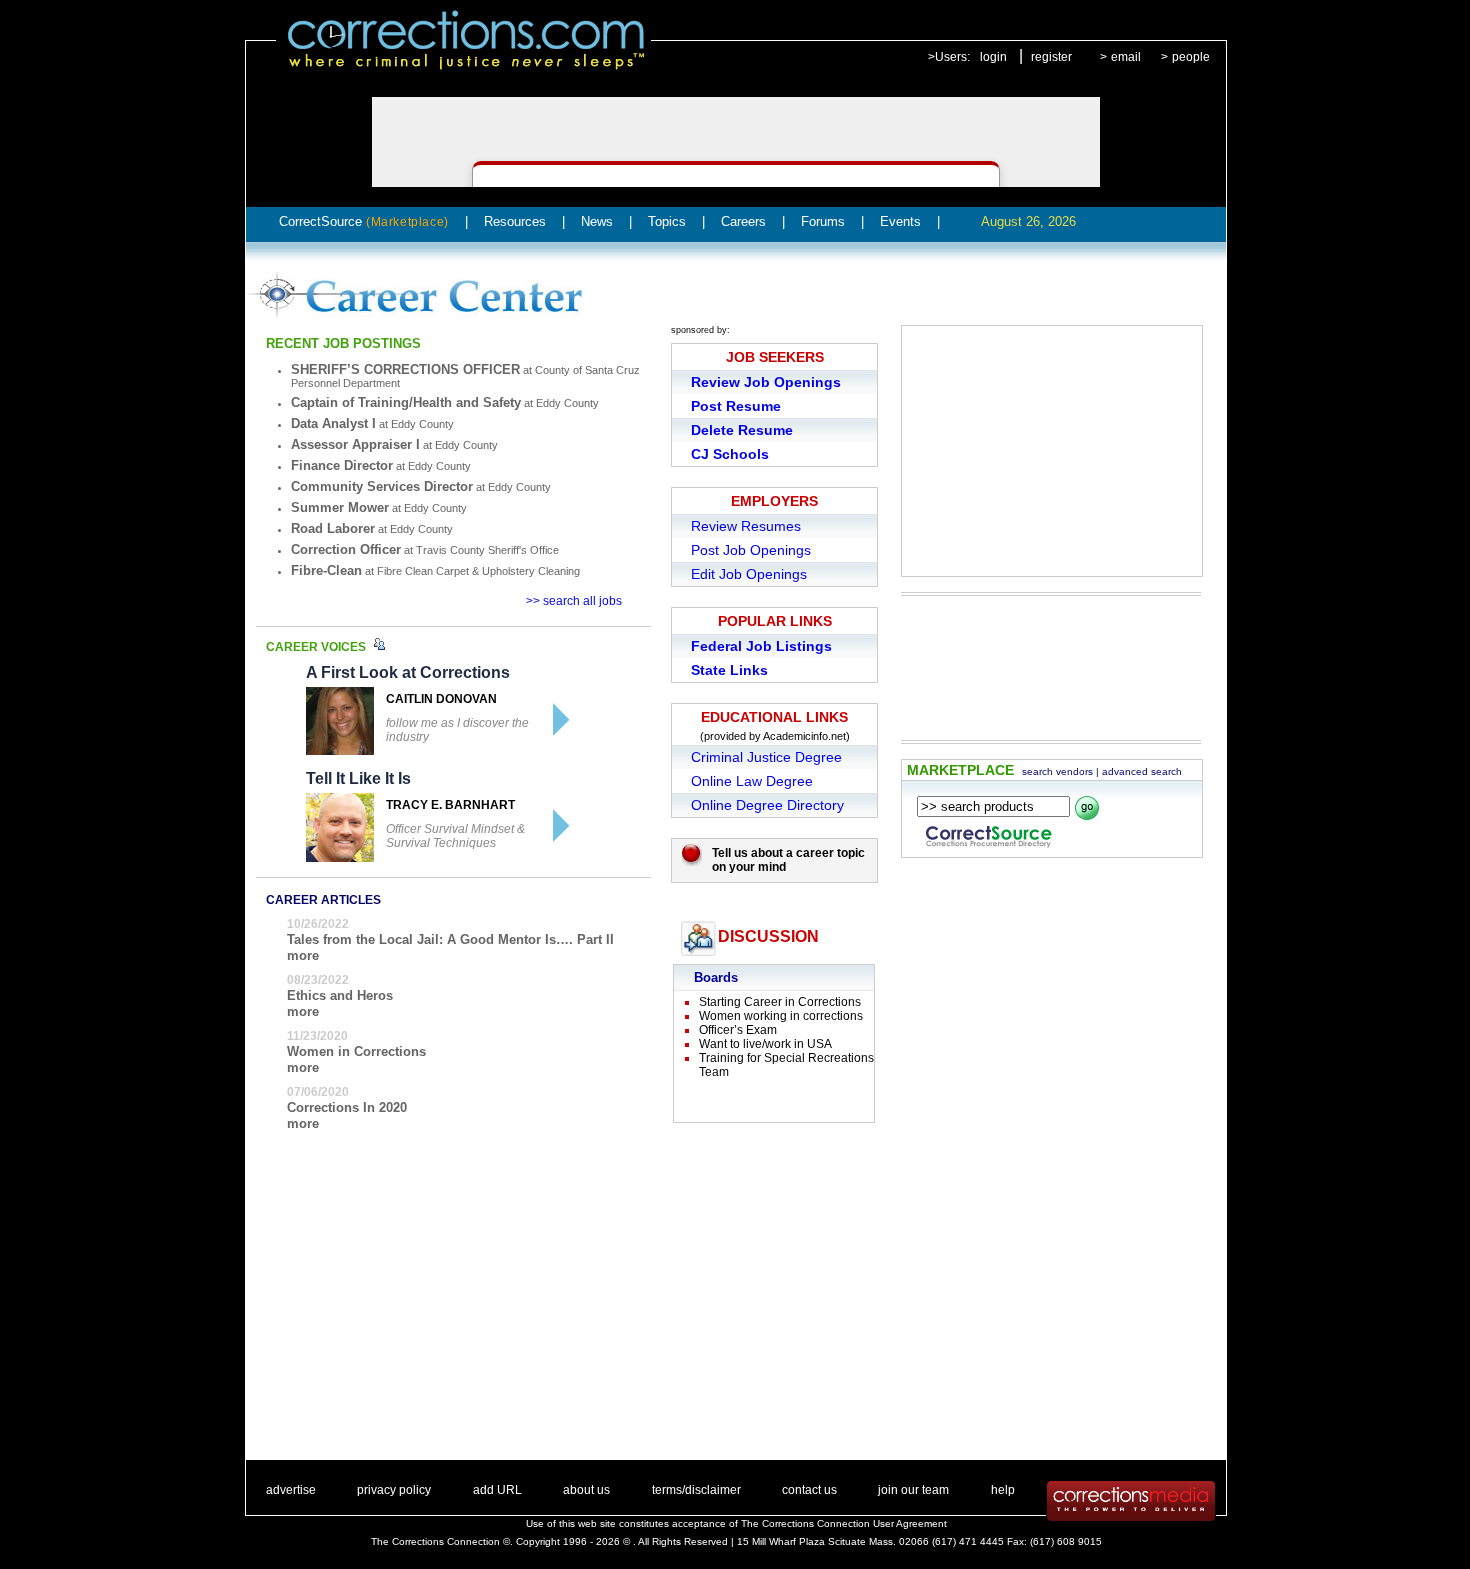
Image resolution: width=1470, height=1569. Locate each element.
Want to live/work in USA (765, 1044)
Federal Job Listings (761, 646)
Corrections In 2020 (347, 1107)
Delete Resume (742, 430)
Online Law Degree (752, 781)
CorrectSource (364, 221)
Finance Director (342, 465)
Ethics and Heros (340, 995)
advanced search (1142, 771)
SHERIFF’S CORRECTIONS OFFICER (405, 369)
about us (586, 1490)
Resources (515, 221)
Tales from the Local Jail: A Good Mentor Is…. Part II (450, 939)
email (1126, 57)
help (1003, 1490)
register (1051, 57)
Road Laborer (333, 528)
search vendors (1057, 771)
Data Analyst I (333, 423)
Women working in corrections (781, 1016)
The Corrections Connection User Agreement (844, 1523)
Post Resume (736, 406)
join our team (913, 1490)
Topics (667, 221)
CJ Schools (730, 454)
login (993, 57)
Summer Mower (340, 507)
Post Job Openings (751, 550)
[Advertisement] (1052, 451)
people (1191, 57)
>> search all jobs (574, 601)
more (303, 955)
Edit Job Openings (749, 574)
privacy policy (394, 1490)
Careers (743, 221)
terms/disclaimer (696, 1490)
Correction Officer (346, 549)
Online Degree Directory (767, 805)
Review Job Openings (766, 382)
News (597, 221)
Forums (823, 221)
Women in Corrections (356, 1051)
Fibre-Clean (326, 570)
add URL (497, 1490)
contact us (809, 1490)
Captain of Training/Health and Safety (406, 402)
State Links (729, 670)
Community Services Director (382, 486)
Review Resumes (746, 526)
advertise (291, 1490)
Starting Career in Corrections (780, 1002)
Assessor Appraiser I (355, 444)
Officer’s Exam (738, 1030)
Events (900, 221)
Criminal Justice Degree (766, 757)
